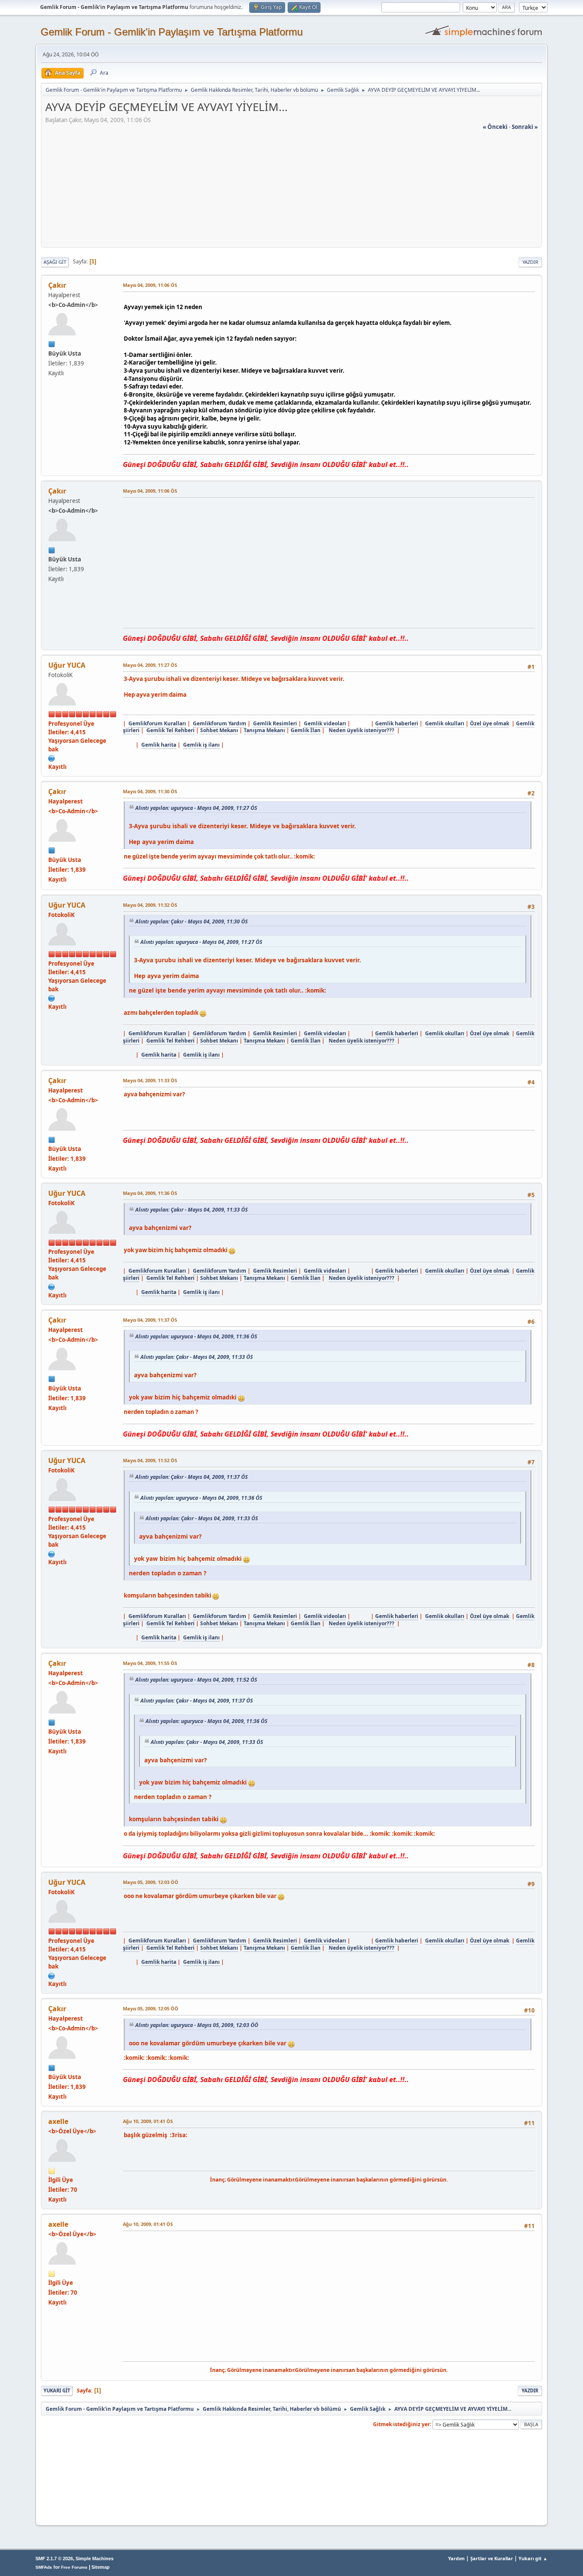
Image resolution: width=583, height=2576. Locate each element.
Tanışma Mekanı (264, 730)
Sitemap (101, 2567)
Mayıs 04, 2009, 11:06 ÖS (150, 285)
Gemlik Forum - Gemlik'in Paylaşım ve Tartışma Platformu (172, 32)
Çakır (57, 285)
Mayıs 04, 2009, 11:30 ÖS (150, 791)
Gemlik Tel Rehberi (171, 730)
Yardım (456, 2558)
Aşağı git (55, 262)
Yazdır (530, 262)
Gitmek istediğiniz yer (401, 2424)
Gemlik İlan (306, 730)
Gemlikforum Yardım (220, 723)
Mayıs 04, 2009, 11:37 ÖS (150, 1320)
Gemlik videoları (325, 723)
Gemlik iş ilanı (201, 745)
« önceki (495, 127)
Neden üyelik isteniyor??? (361, 730)
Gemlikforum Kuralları (157, 723)
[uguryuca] (52, 758)
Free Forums (74, 2567)
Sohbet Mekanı (219, 730)
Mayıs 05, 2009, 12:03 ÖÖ (151, 1882)
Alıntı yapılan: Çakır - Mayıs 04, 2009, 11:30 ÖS (191, 921)
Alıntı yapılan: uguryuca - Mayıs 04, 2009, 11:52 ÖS (196, 1680)
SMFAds (44, 2567)
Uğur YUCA (67, 665)
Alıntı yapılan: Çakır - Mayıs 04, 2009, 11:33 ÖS (191, 1210)
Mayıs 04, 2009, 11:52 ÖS (150, 1460)
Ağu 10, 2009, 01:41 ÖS (148, 2121)
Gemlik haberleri (397, 723)
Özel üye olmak (490, 723)
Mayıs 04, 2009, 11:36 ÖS (150, 1193)
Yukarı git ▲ (533, 2558)
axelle (58, 2121)
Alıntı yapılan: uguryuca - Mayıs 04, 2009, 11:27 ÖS (196, 808)
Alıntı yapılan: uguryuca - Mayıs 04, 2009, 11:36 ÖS (196, 1336)
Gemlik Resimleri (275, 723)
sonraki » (525, 127)
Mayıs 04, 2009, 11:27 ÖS (150, 665)
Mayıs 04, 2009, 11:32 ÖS (150, 905)
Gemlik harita (159, 745)
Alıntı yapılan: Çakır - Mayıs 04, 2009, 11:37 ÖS (191, 1477)
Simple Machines (95, 2558)
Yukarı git (57, 2391)
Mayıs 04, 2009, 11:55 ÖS (150, 1663)
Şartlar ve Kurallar (492, 2558)
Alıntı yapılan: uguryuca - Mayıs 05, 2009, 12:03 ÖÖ (197, 2025)
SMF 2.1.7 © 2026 (54, 2558)
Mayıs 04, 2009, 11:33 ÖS (150, 1080)
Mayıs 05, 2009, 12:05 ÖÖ (151, 2008)
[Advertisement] (291, 191)
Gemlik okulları (445, 723)
